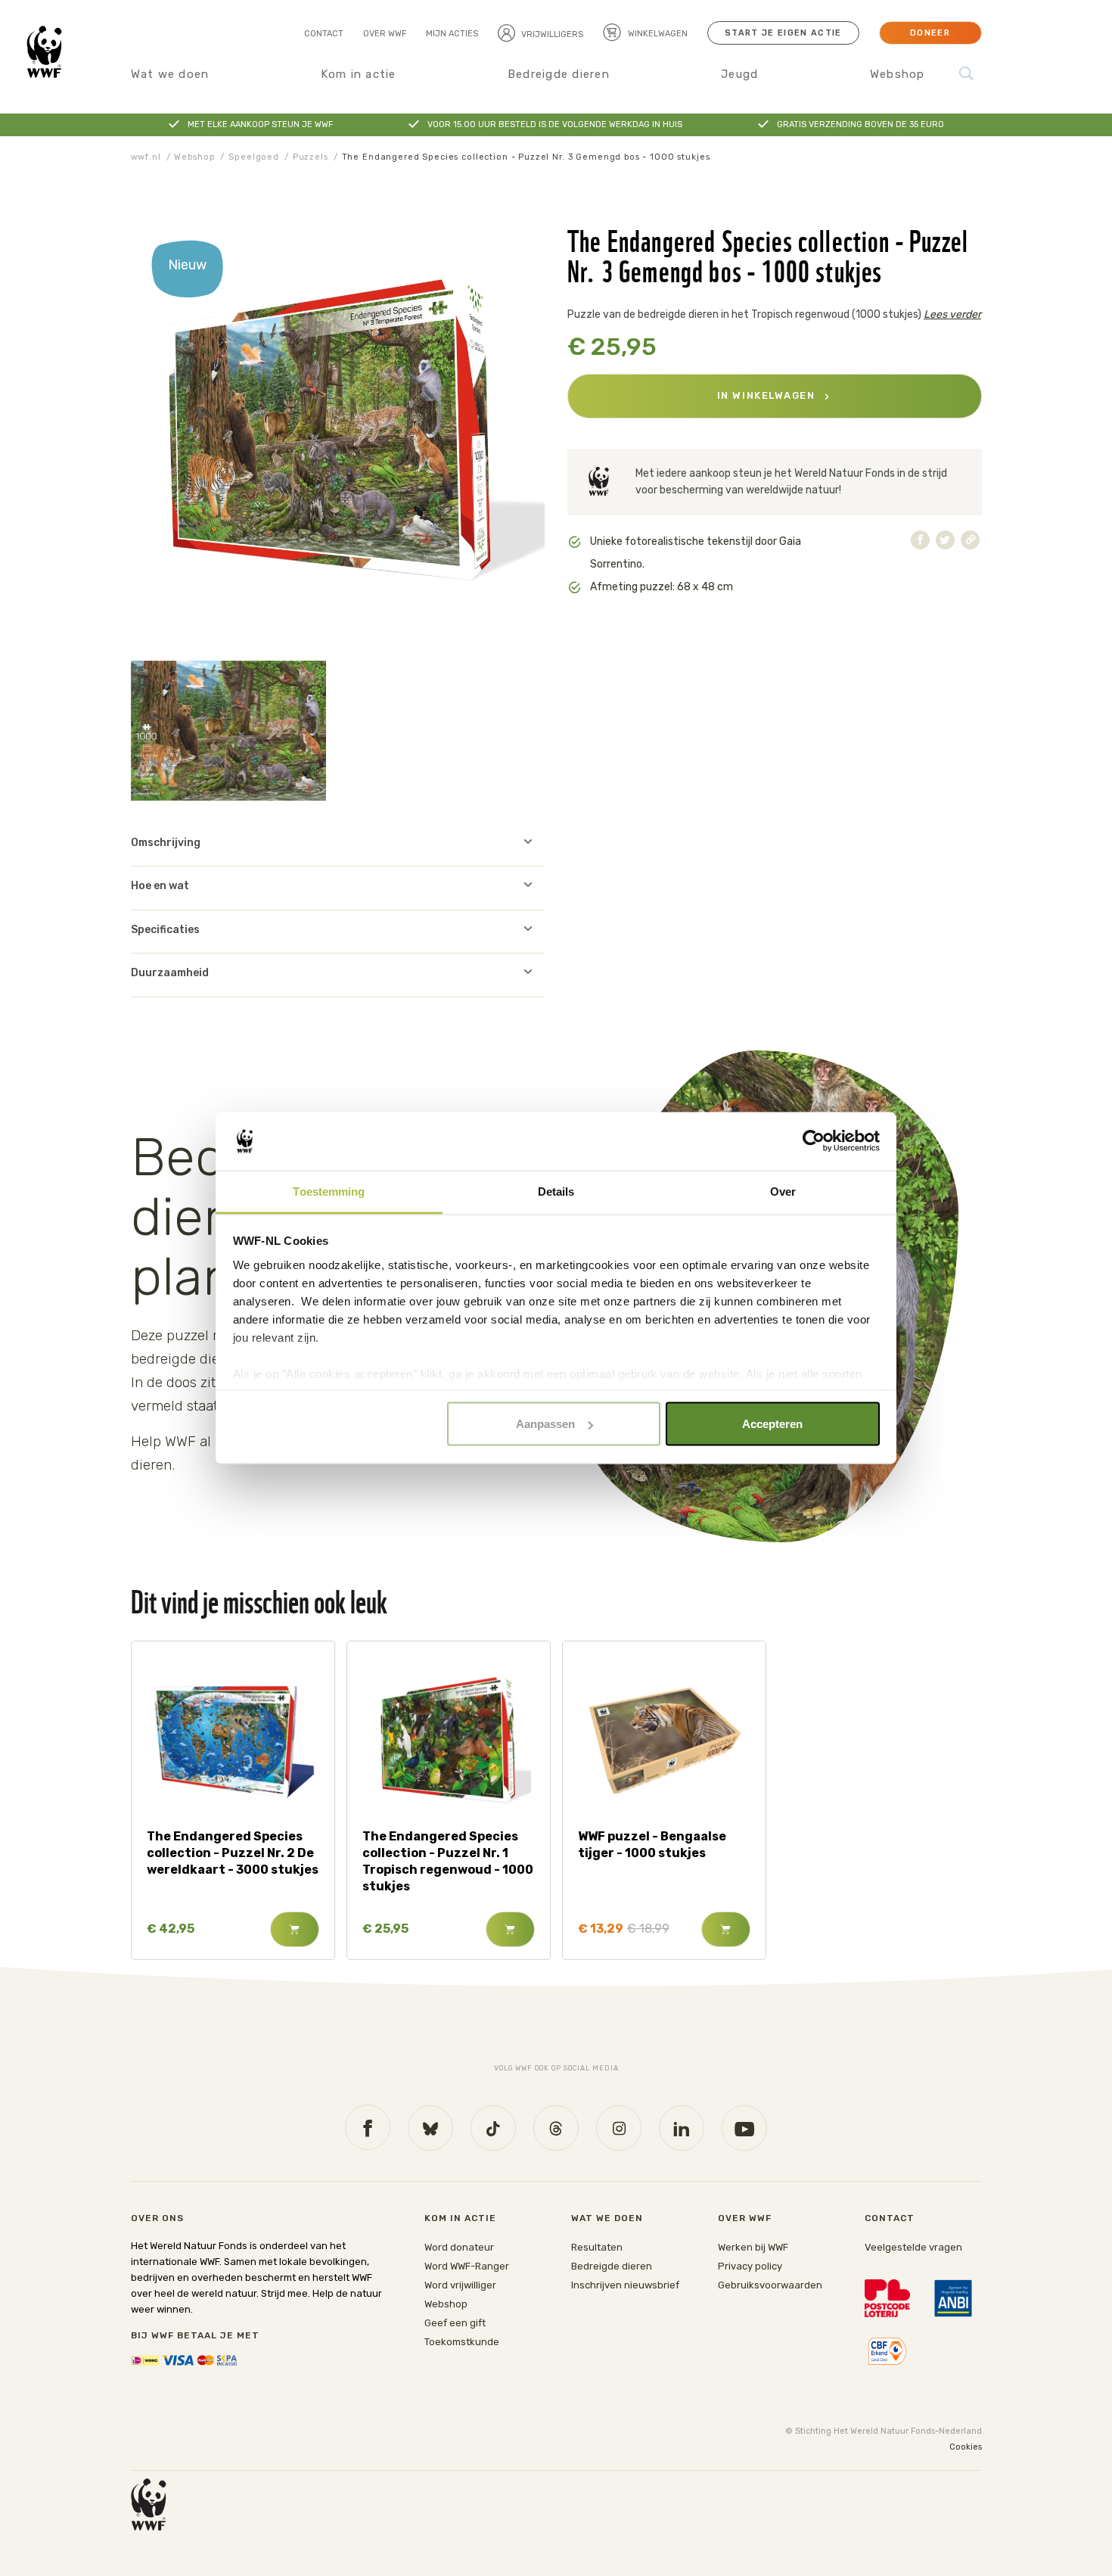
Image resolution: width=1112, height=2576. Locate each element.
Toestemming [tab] (329, 1191)
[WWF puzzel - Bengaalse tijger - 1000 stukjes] (664, 1739)
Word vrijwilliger (460, 2285)
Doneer (930, 33)
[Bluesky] (430, 2128)
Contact (324, 34)
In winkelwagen (768, 395)
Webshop (898, 74)
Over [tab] (783, 1191)
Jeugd (739, 74)
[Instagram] (619, 2128)
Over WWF (385, 34)
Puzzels (311, 157)
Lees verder (952, 314)
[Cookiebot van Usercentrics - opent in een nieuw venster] (814, 1141)
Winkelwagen (657, 34)
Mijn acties (452, 34)
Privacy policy (750, 2266)
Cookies (966, 2447)
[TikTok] (493, 2128)
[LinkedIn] (682, 2128)
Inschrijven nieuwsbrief (625, 2285)
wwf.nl (146, 157)
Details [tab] (556, 1191)
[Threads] (556, 2128)
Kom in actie (359, 74)
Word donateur (459, 2247)
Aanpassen (545, 1424)
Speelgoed (254, 157)
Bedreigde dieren (559, 74)
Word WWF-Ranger (467, 2266)
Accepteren (772, 1424)
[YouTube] (744, 2128)
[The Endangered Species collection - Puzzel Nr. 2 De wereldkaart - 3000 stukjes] (233, 1739)
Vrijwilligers (552, 34)
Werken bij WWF (753, 2247)
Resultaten (597, 2247)
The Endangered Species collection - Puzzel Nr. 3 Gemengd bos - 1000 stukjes (526, 157)
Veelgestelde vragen (913, 2247)
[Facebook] (368, 2127)
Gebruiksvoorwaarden (770, 2285)
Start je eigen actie (783, 33)
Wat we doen (170, 74)
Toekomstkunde (462, 2342)
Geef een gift (455, 2323)
